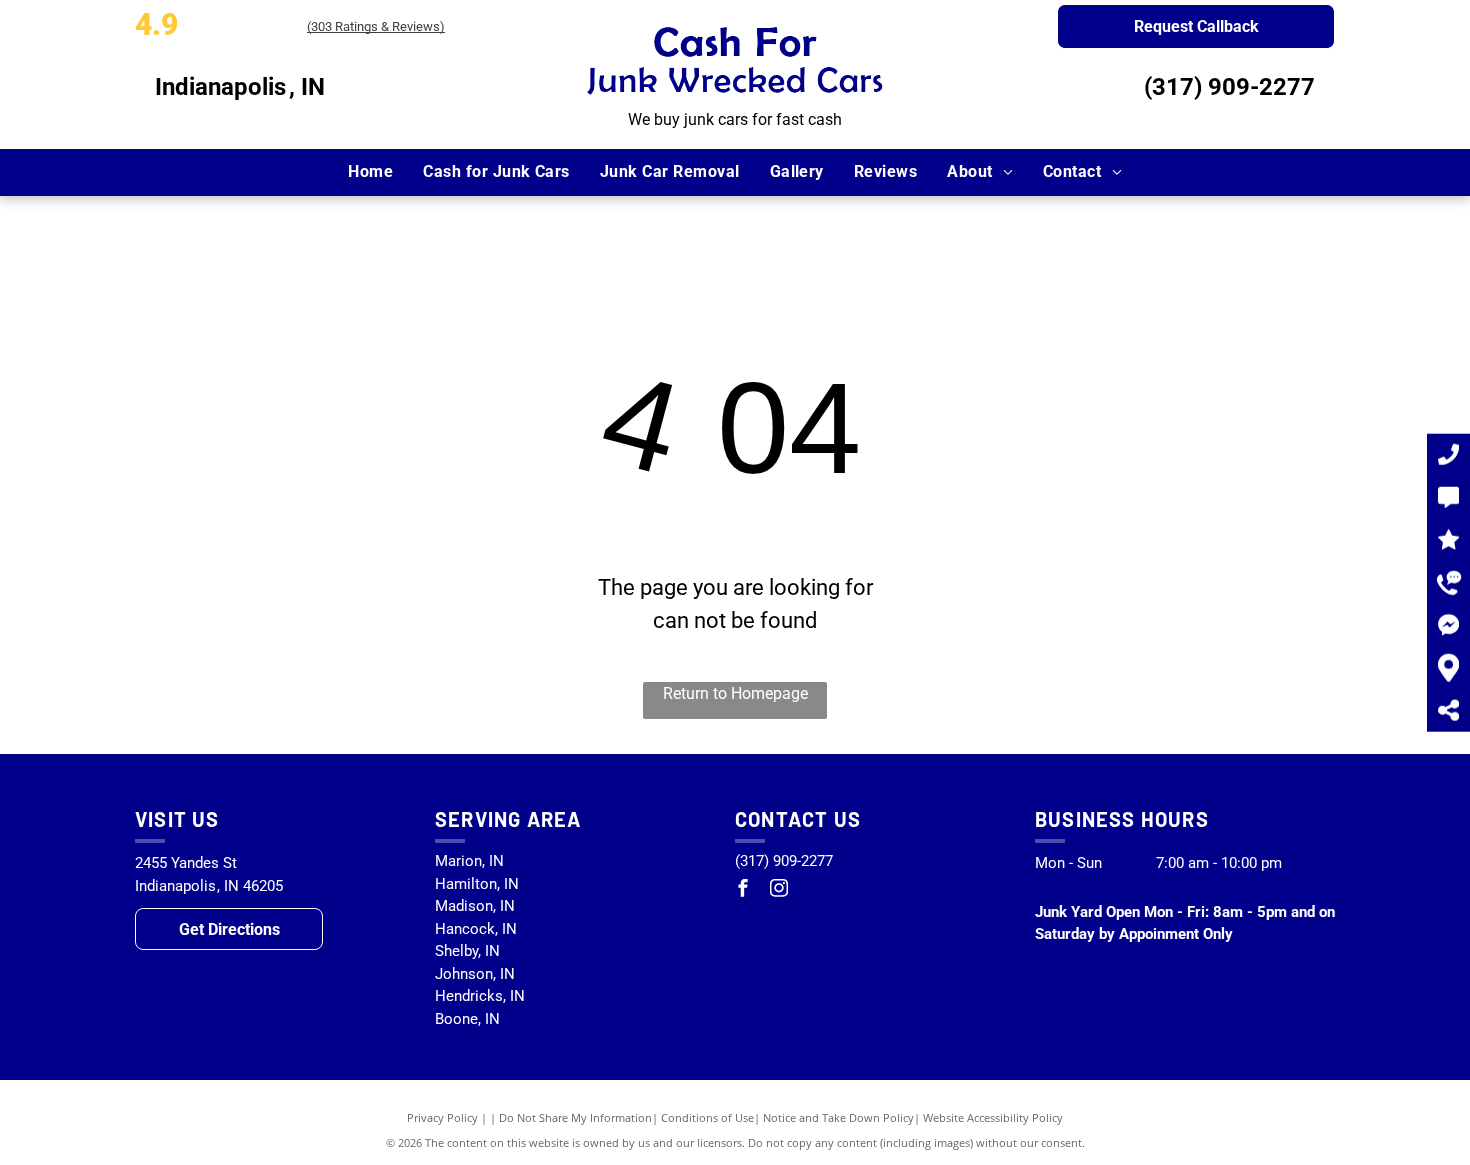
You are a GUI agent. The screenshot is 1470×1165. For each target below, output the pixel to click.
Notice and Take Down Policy (838, 1117)
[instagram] (779, 890)
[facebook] (743, 890)
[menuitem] (370, 172)
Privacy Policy (442, 1117)
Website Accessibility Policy (993, 1117)
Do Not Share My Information (575, 1117)
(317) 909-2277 (1229, 87)
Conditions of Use (707, 1117)
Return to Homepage (735, 693)
